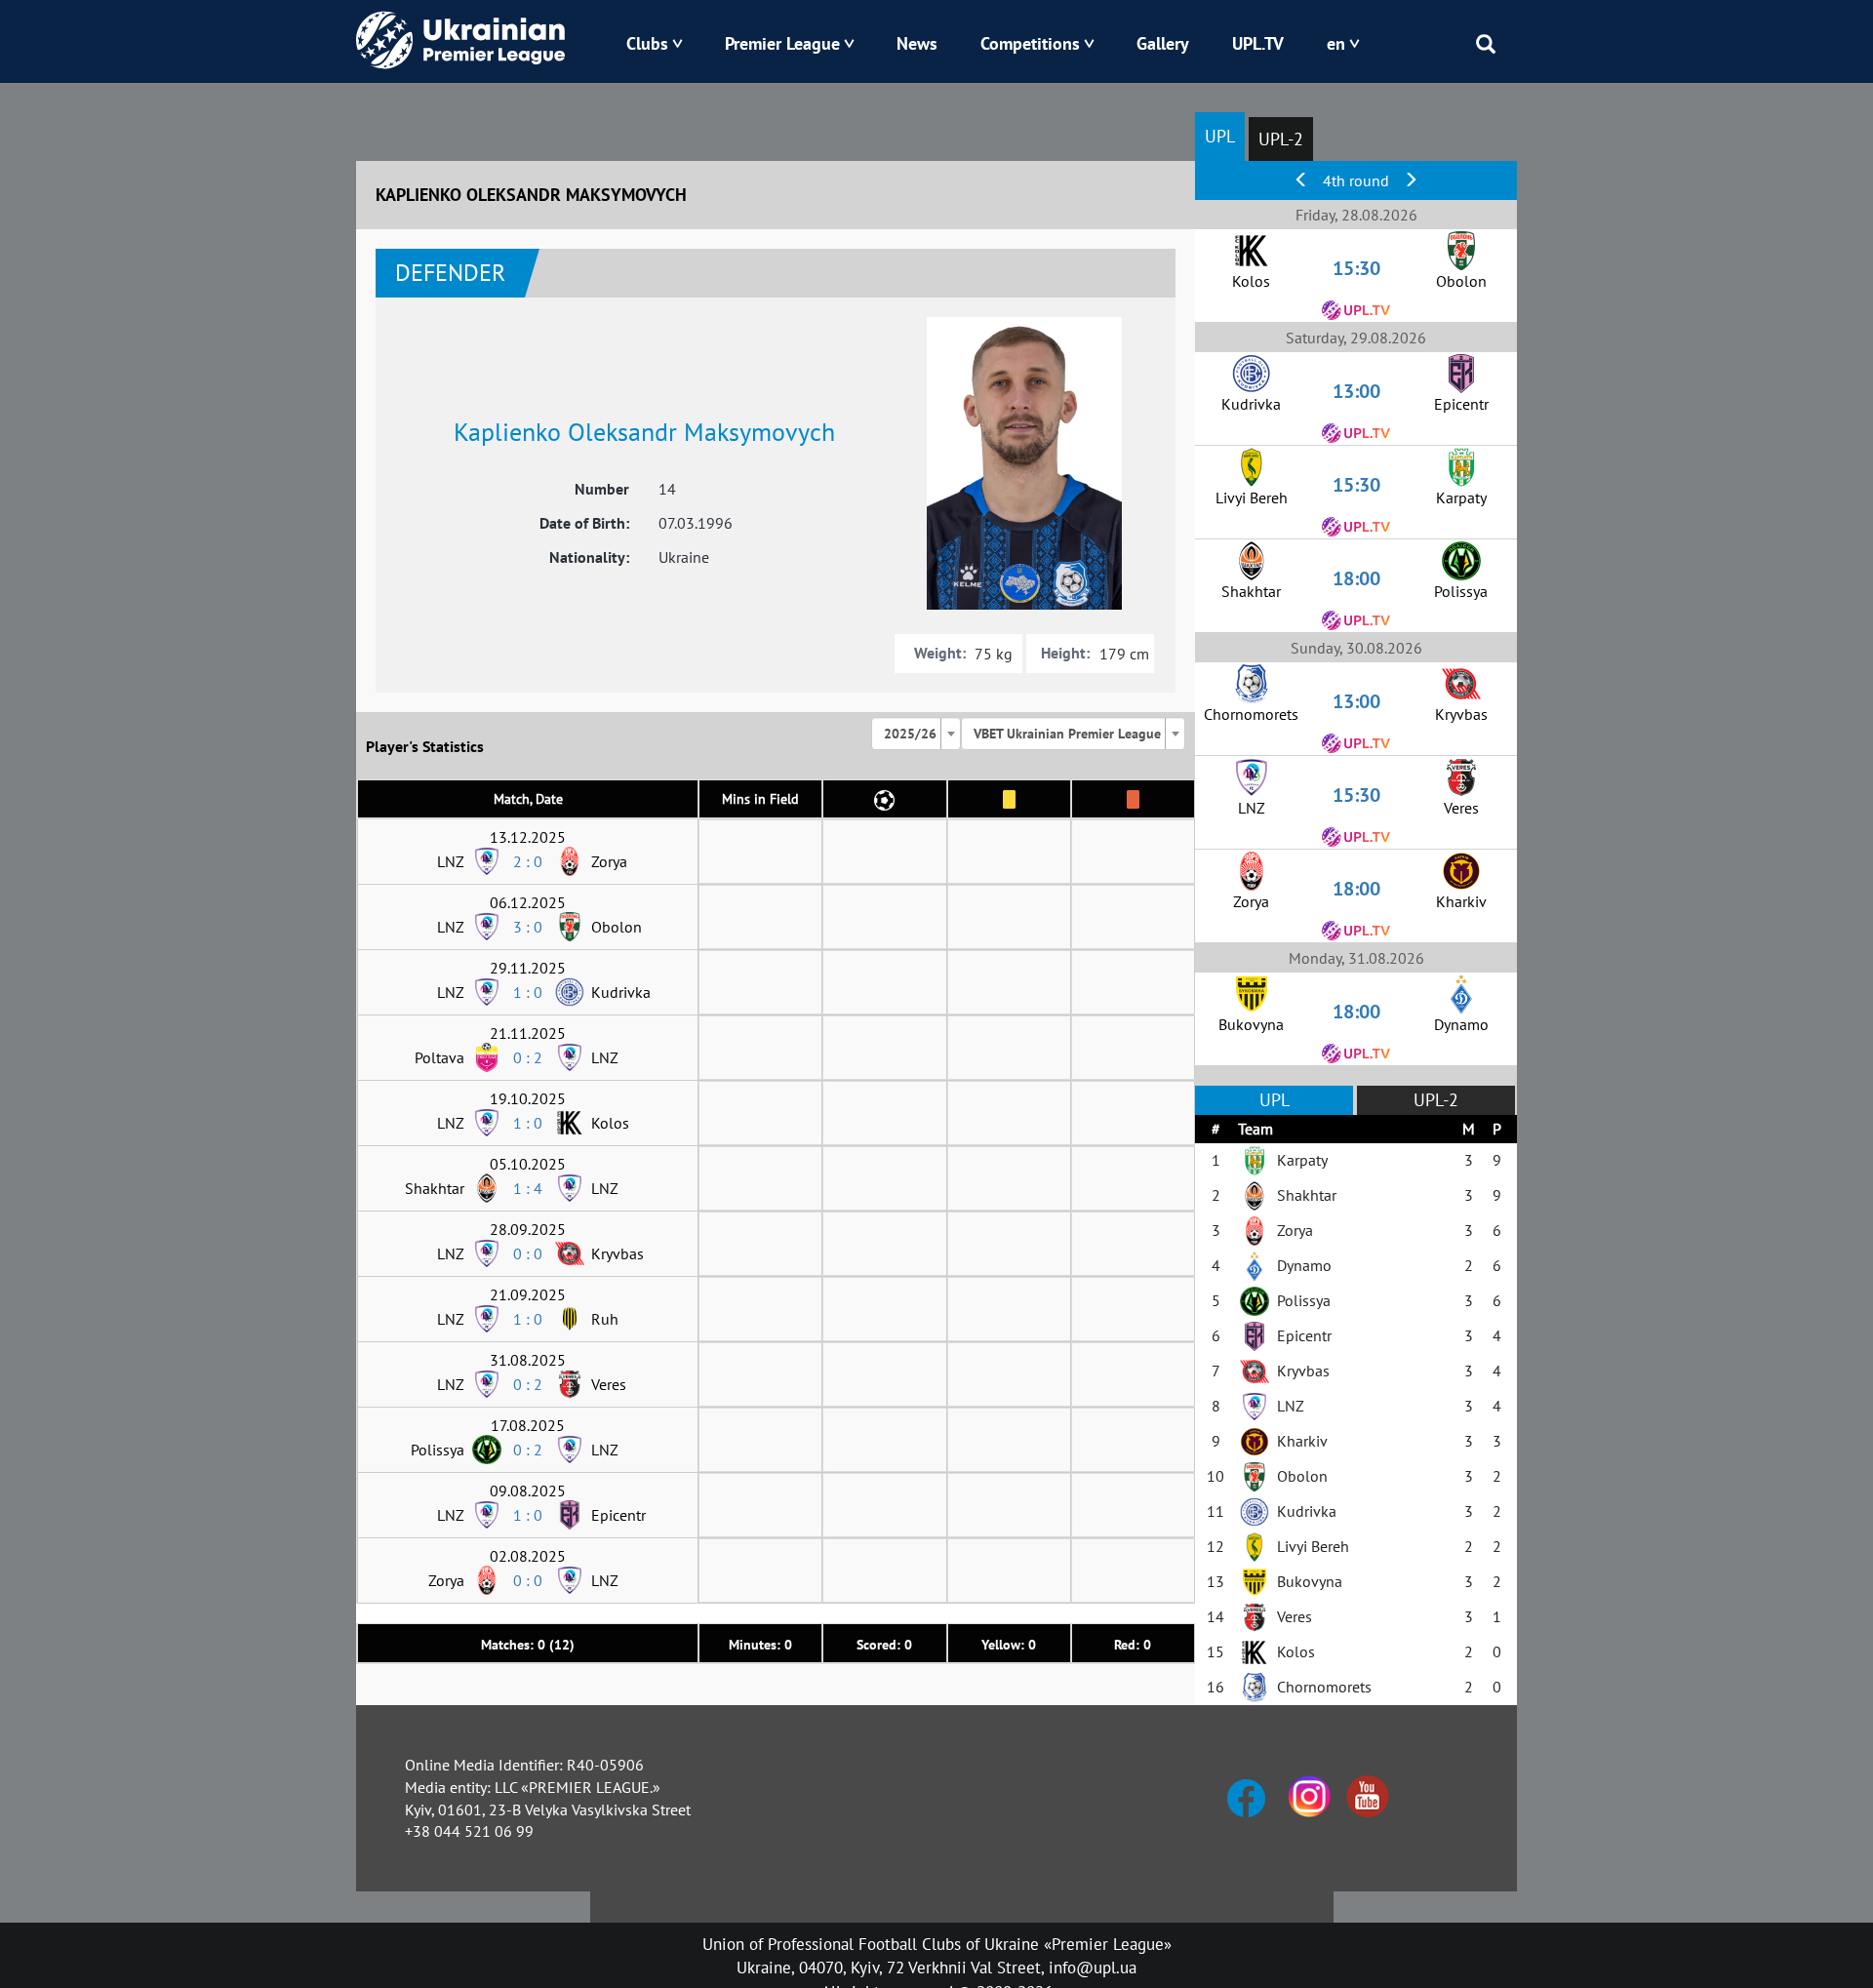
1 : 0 (528, 992)
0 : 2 (528, 1057)
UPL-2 (1281, 139)
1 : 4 (528, 1188)
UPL (1220, 136)
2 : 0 (528, 861)
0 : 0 (528, 1253)
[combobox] (916, 734)
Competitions (1030, 43)
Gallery (1163, 43)
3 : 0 (528, 927)
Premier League (782, 43)
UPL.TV (1258, 43)
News (917, 43)
